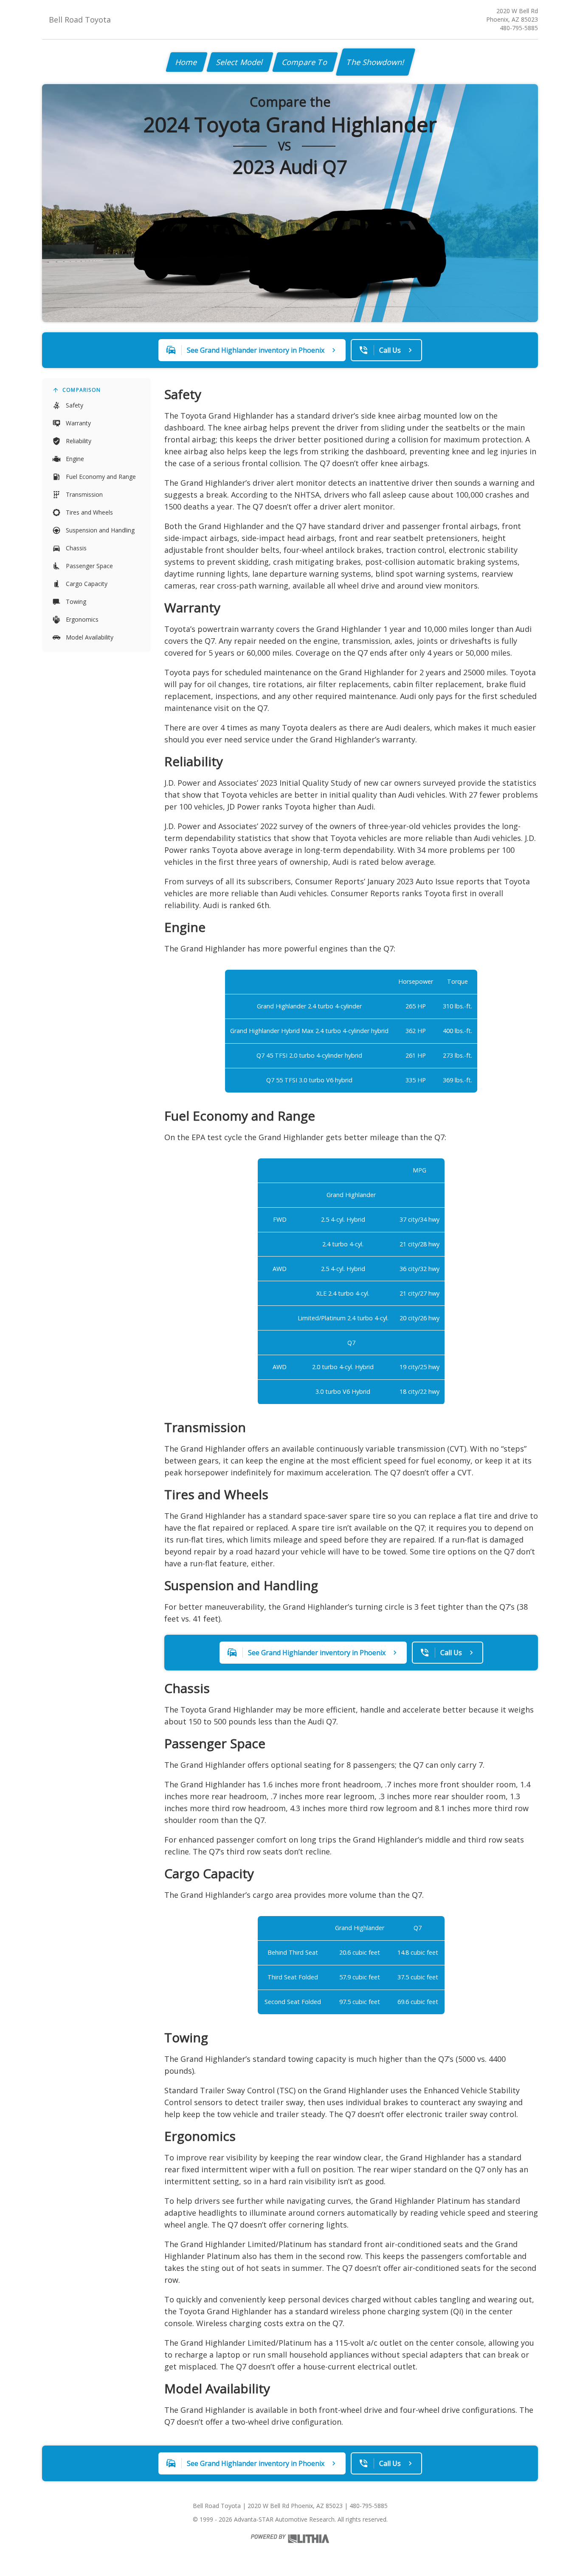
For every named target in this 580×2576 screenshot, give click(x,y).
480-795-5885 (519, 28)
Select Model (240, 62)
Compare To (305, 62)
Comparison (82, 390)
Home (187, 62)
